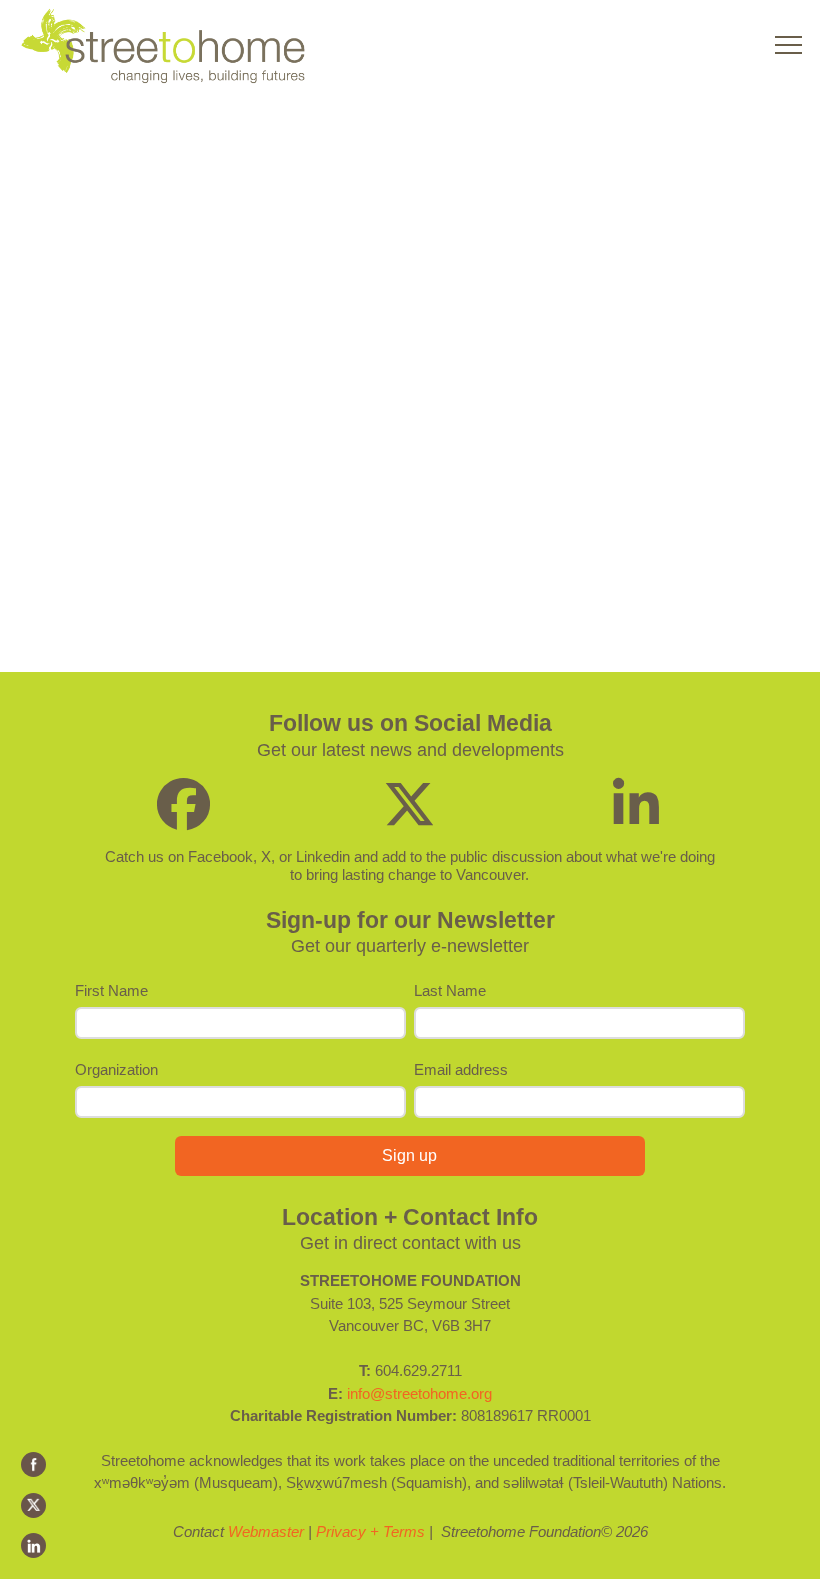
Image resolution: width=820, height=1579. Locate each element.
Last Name (450, 990)
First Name (111, 990)
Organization (116, 1069)
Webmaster (266, 1531)
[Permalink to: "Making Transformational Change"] (195, 299)
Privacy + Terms (370, 1531)
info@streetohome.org (419, 1393)
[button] (788, 45)
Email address (461, 1069)
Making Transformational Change (176, 147)
